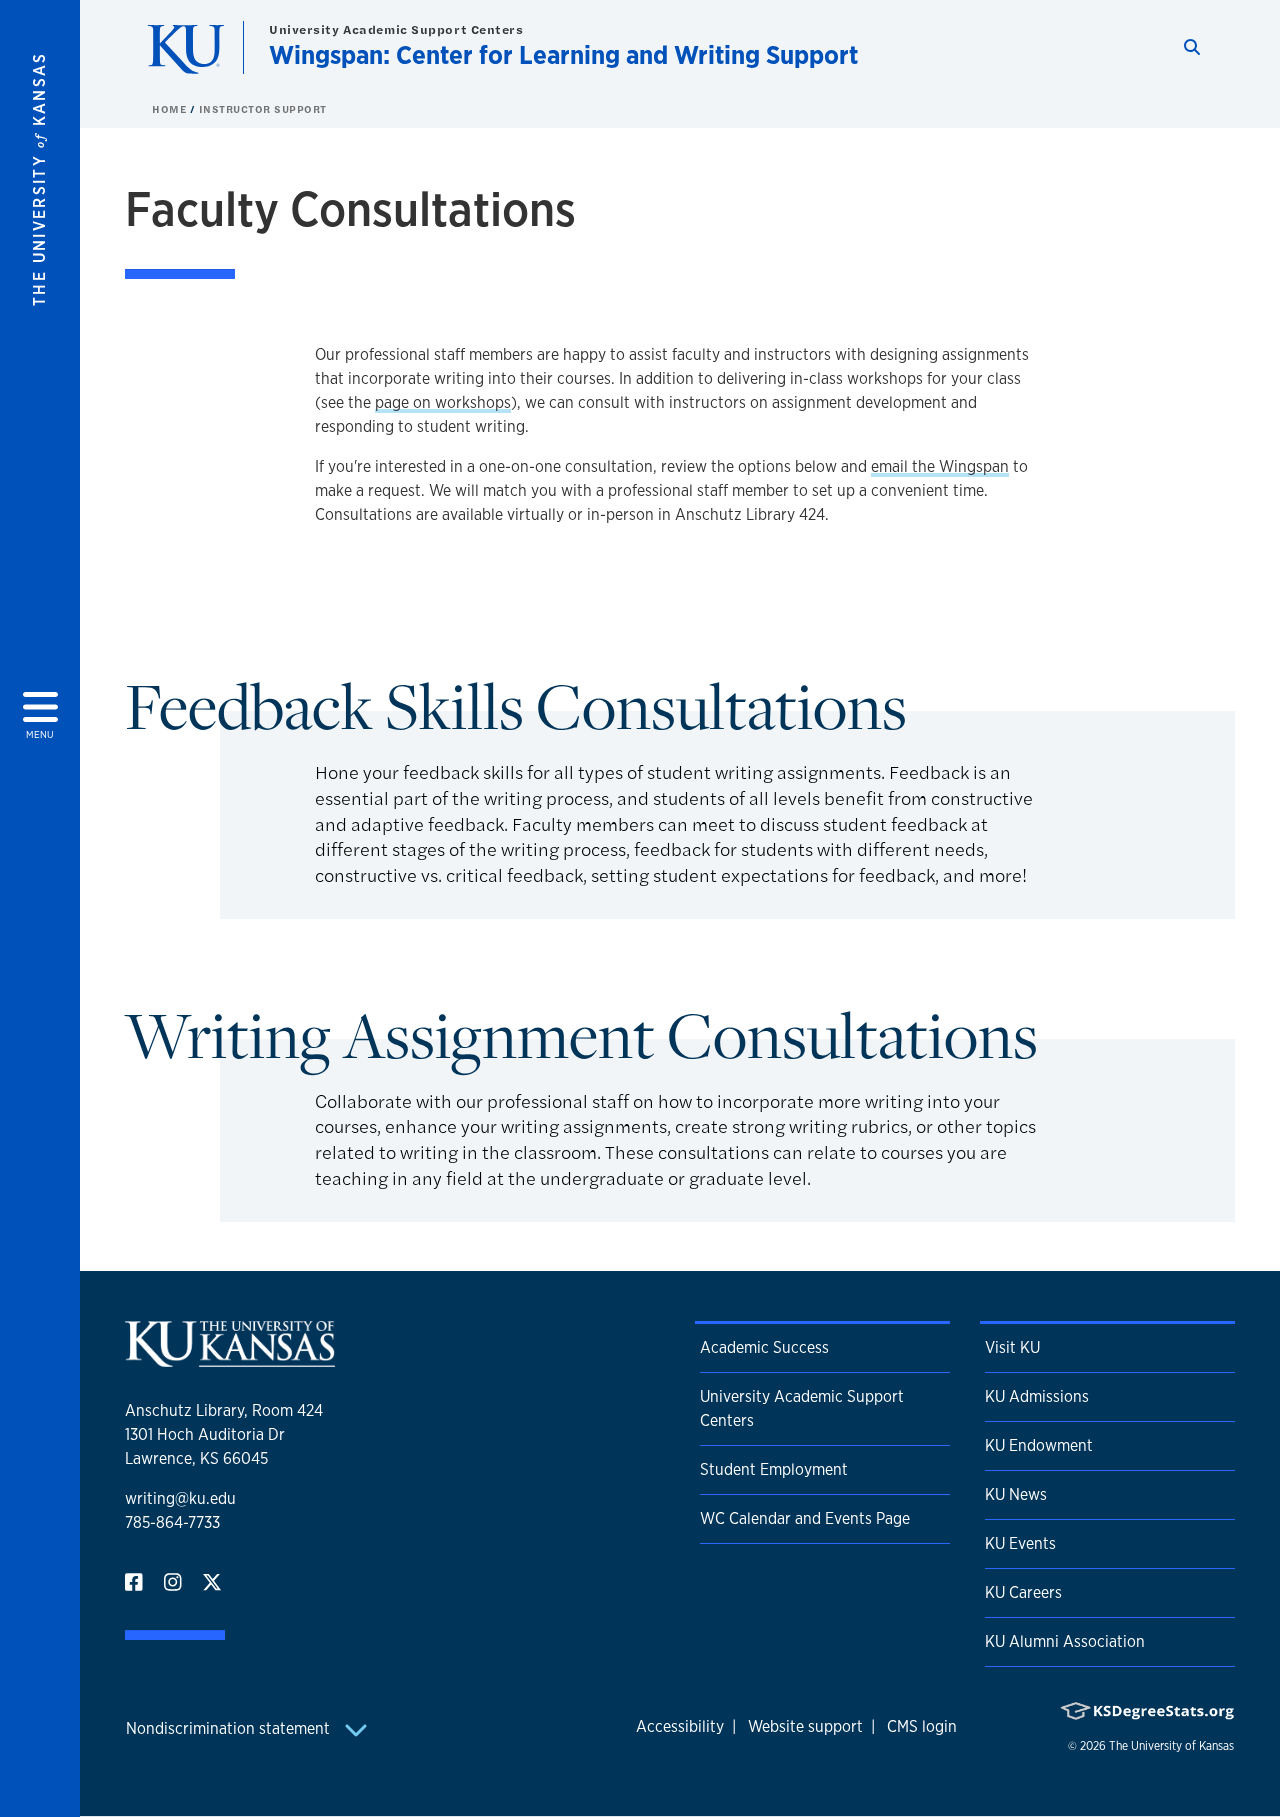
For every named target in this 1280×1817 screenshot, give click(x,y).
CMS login (922, 1726)
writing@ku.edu (180, 1498)
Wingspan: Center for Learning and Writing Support (563, 54)
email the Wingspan (940, 466)
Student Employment (774, 1469)
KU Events (1020, 1543)
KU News (1016, 1494)
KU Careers (1023, 1592)
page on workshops (443, 402)
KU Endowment (1039, 1445)
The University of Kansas (1171, 1746)
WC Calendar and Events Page (805, 1518)
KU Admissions (1037, 1396)
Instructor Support (263, 109)
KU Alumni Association (1065, 1641)
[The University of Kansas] (230, 1358)
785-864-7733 (172, 1522)
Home (171, 109)
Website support (805, 1726)
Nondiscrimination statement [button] (230, 1728)
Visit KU (1012, 1347)
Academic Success (764, 1347)
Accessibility (680, 1726)
